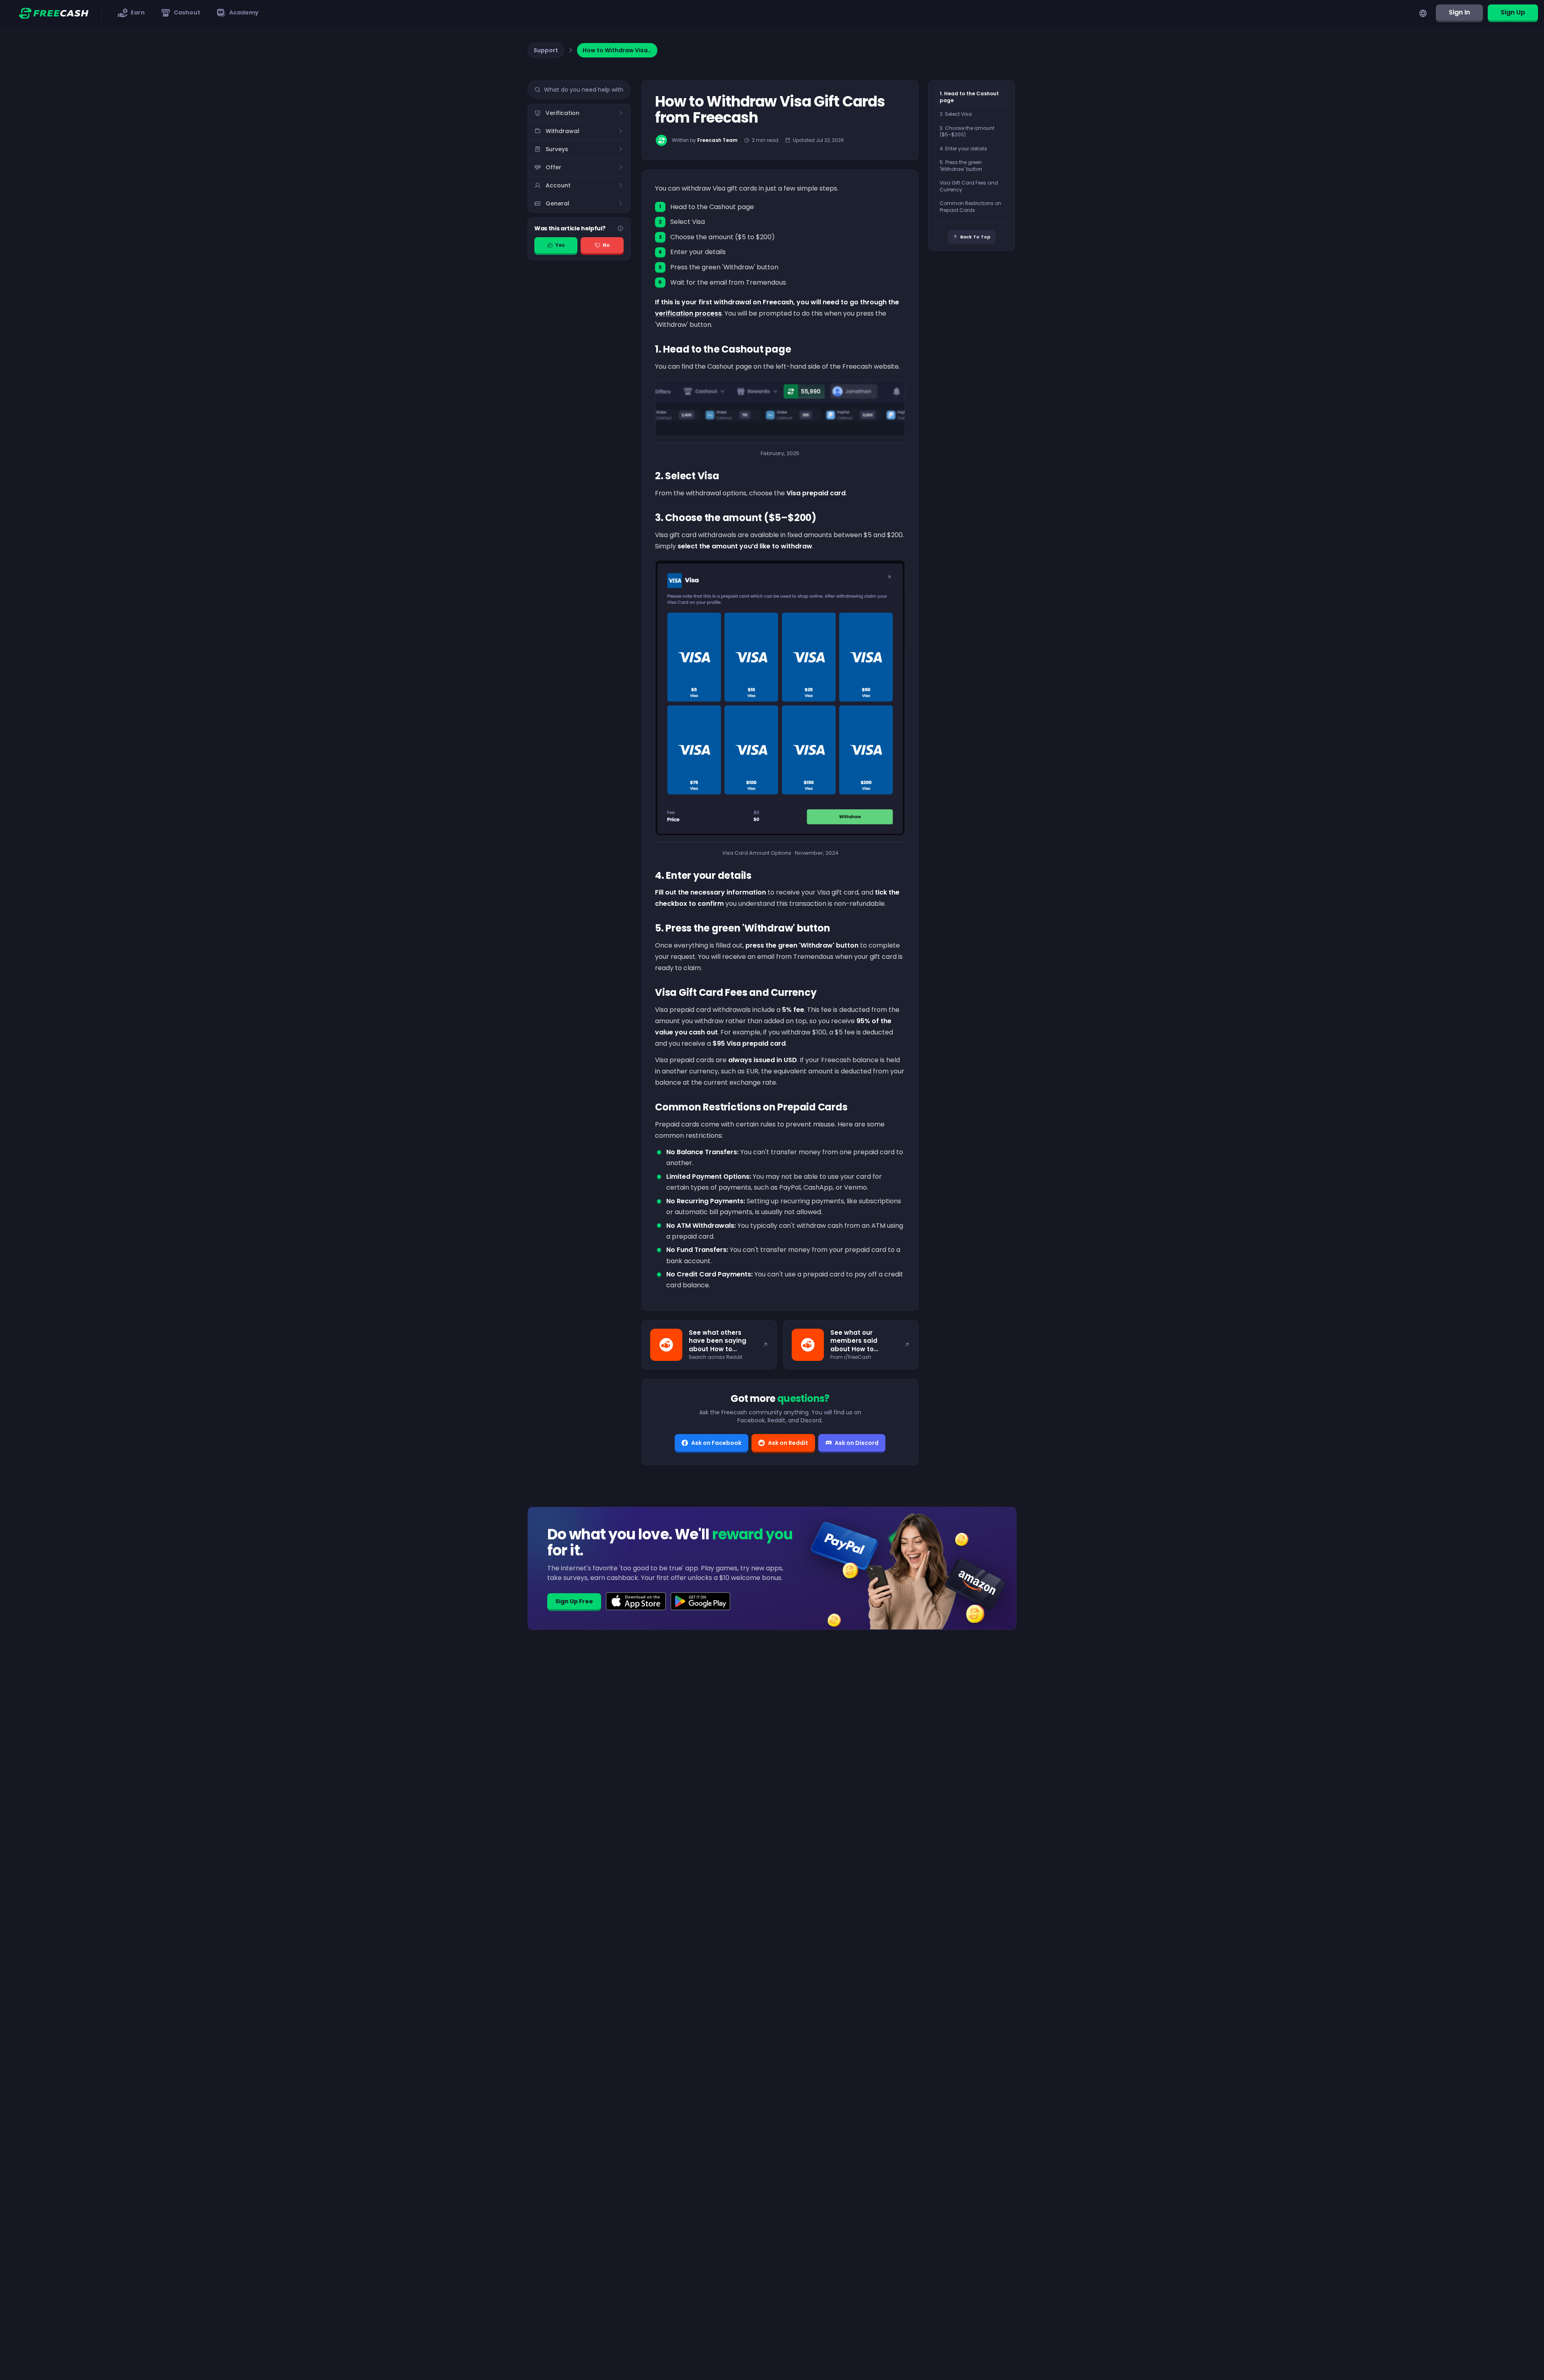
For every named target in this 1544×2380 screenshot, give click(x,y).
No (606, 245)
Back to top (975, 237)
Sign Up (1513, 12)
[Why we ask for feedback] (620, 228)
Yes (560, 245)
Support (546, 50)
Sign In (1459, 12)
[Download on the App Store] (636, 1601)
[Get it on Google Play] (701, 1601)
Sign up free (574, 1601)
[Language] (1423, 13)
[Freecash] (54, 13)
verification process (688, 313)
